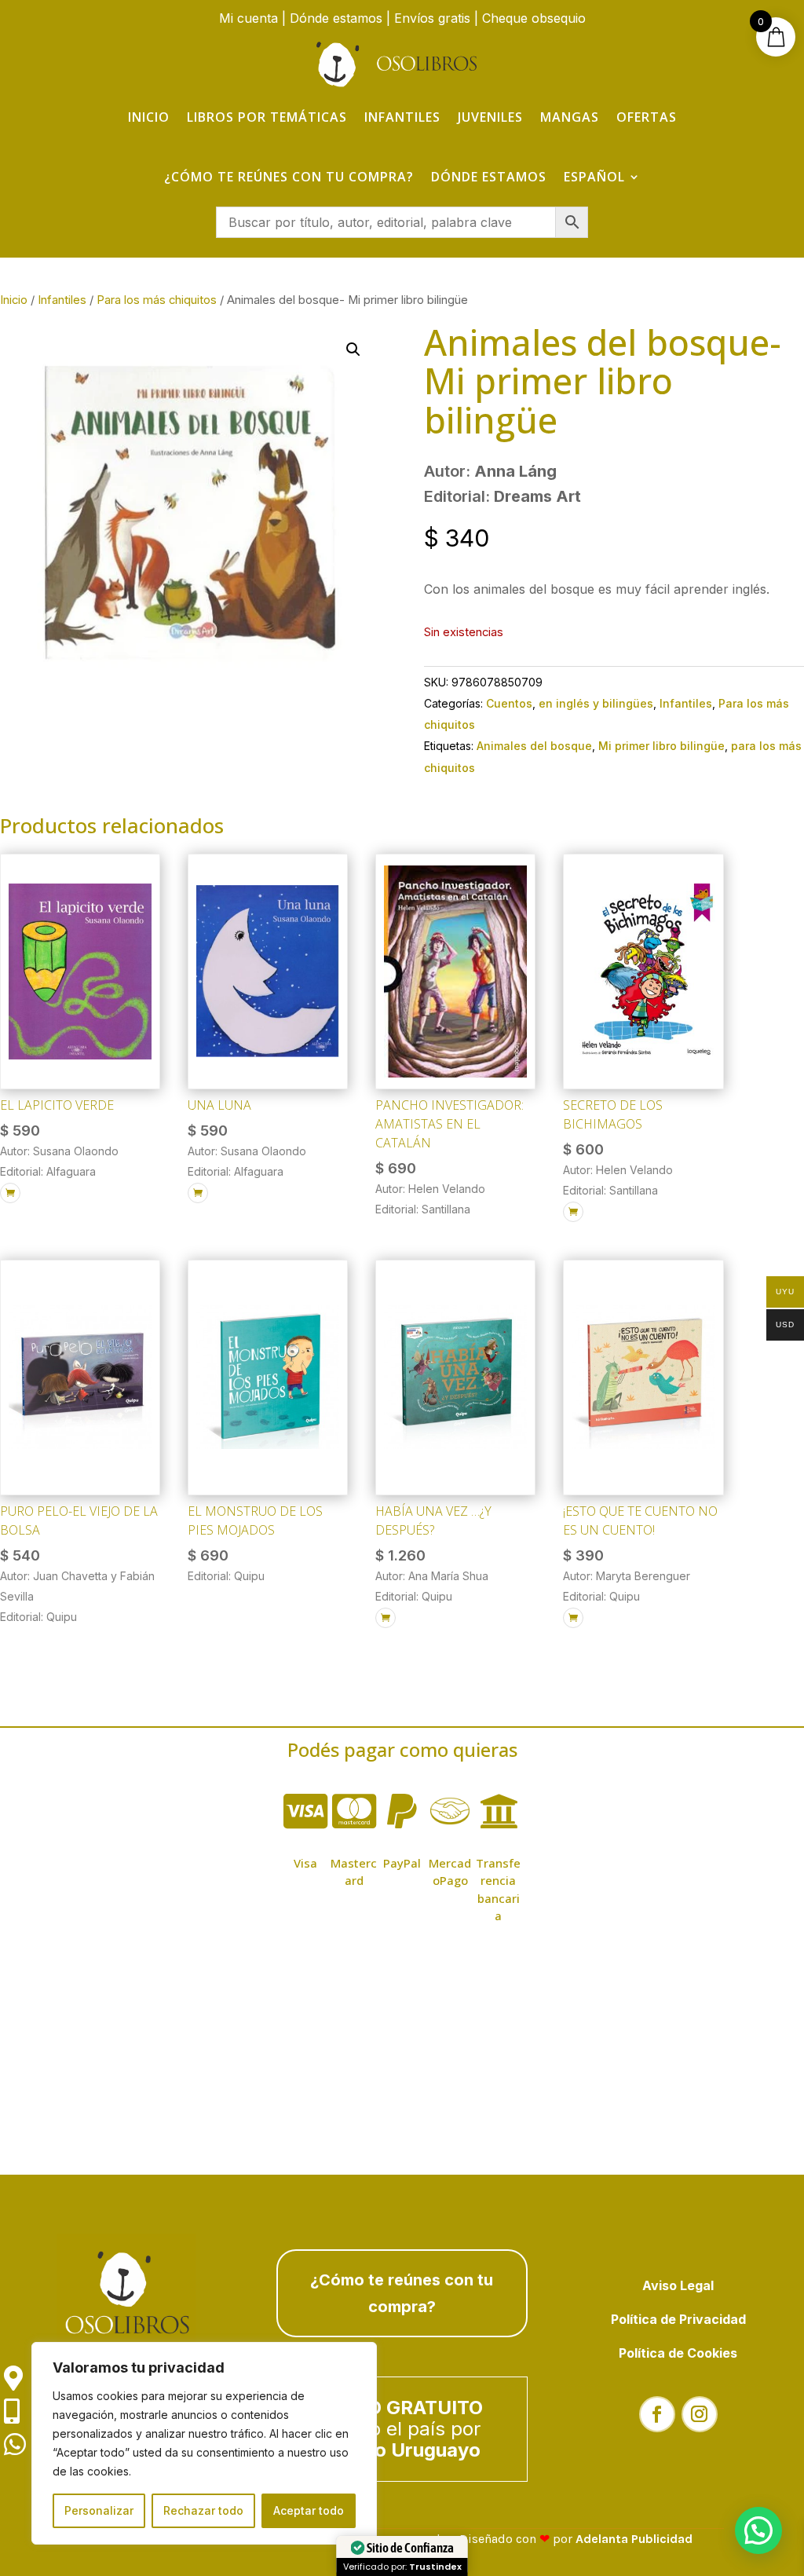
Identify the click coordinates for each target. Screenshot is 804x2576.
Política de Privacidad (678, 2319)
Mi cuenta (249, 18)
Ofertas (647, 117)
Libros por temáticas (267, 117)
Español (594, 177)
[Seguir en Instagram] (700, 2414)
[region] (204, 2443)
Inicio (149, 117)
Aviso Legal (678, 2285)
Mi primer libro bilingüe (661, 746)
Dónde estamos (336, 18)
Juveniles (490, 117)
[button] (353, 349)
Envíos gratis (432, 18)
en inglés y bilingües (596, 703)
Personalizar (99, 2510)
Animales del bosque (534, 746)
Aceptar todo (309, 2510)
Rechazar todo (203, 2510)
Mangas (570, 117)
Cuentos (509, 703)
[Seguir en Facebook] (657, 2414)
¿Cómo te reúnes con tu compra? (289, 177)
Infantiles (402, 117)
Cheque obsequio (534, 18)
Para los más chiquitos (157, 300)
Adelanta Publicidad (634, 2539)
